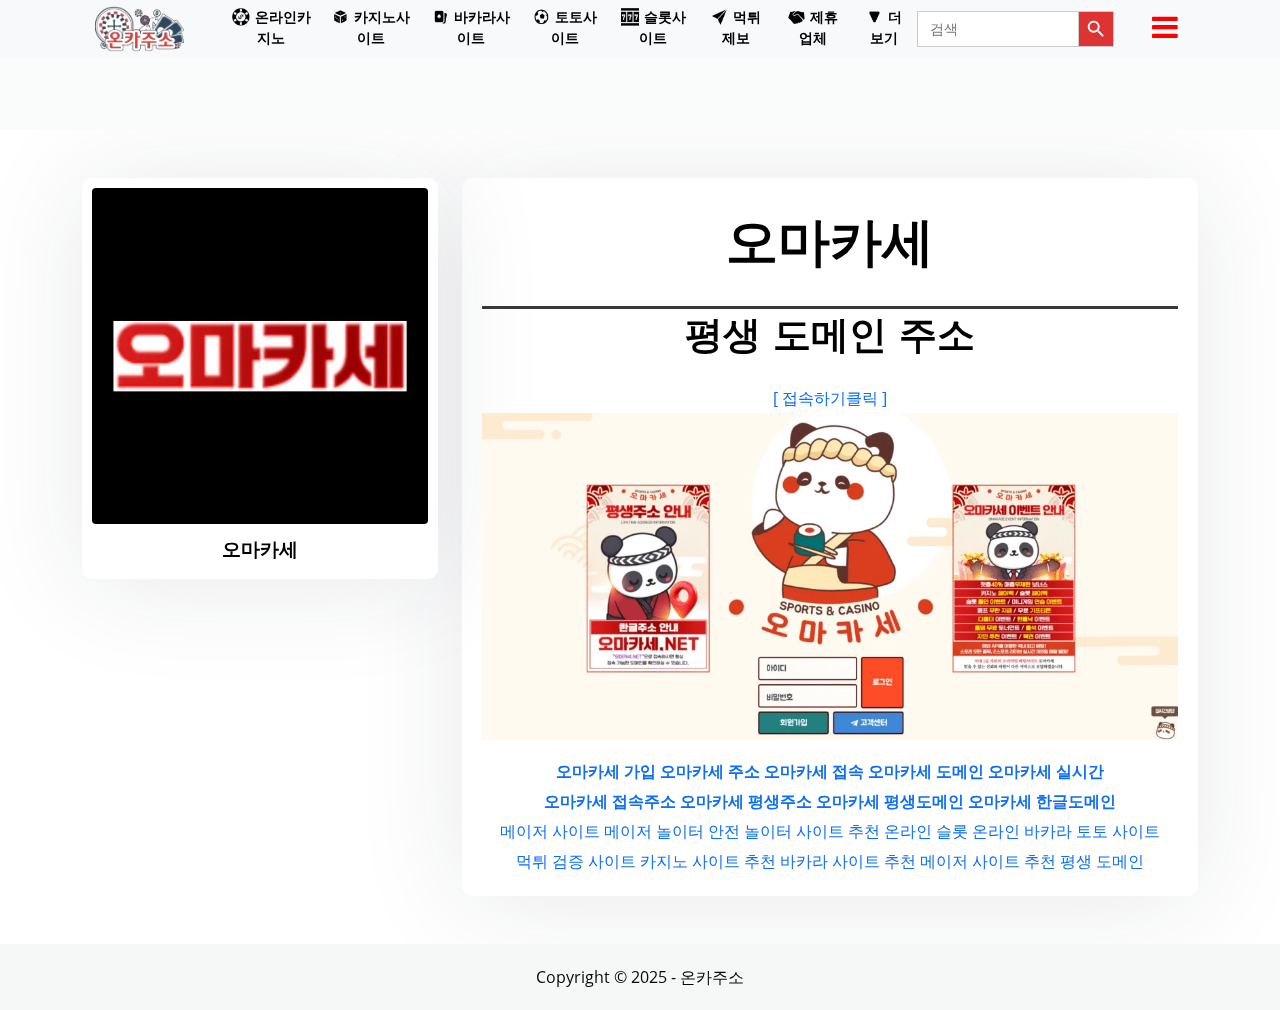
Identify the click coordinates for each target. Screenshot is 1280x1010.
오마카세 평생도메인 (890, 801)
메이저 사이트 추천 (988, 861)
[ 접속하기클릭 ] (830, 398)
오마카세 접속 (814, 771)
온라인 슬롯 (926, 831)
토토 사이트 (1118, 831)
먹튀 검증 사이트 (576, 861)
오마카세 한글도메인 (1042, 801)
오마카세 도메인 (926, 771)
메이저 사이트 (550, 831)
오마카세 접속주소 (610, 801)
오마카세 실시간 (1046, 771)
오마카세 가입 (606, 771)
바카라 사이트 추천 (848, 861)
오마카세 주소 (710, 771)
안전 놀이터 (750, 831)
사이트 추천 (838, 831)
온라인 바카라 (1022, 831)
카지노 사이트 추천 (708, 861)
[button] (272, 29)
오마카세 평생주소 (746, 801)
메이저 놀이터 (654, 831)
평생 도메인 (1102, 861)
